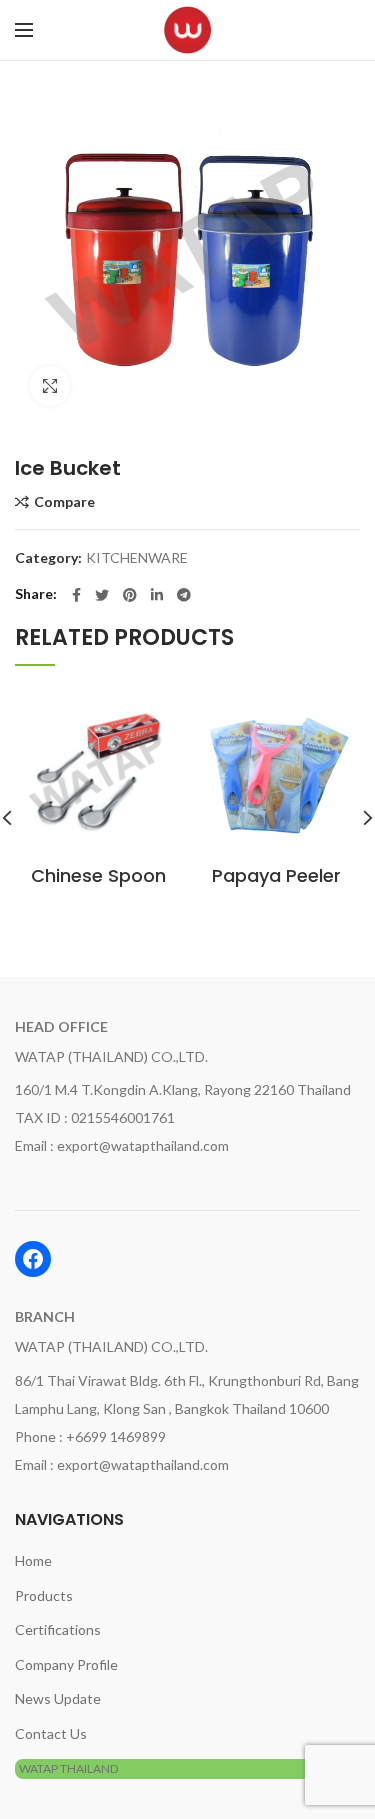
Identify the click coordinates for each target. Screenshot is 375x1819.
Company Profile (66, 1664)
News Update (58, 1698)
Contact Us (51, 1733)
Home (33, 1560)
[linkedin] (157, 595)
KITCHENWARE (137, 558)
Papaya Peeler (276, 875)
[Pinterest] (130, 595)
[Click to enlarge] (50, 386)
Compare (64, 502)
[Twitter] (102, 595)
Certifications (58, 1629)
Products (44, 1595)
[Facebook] (76, 595)
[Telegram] (184, 595)
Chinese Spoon (98, 875)
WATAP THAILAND (68, 1768)
